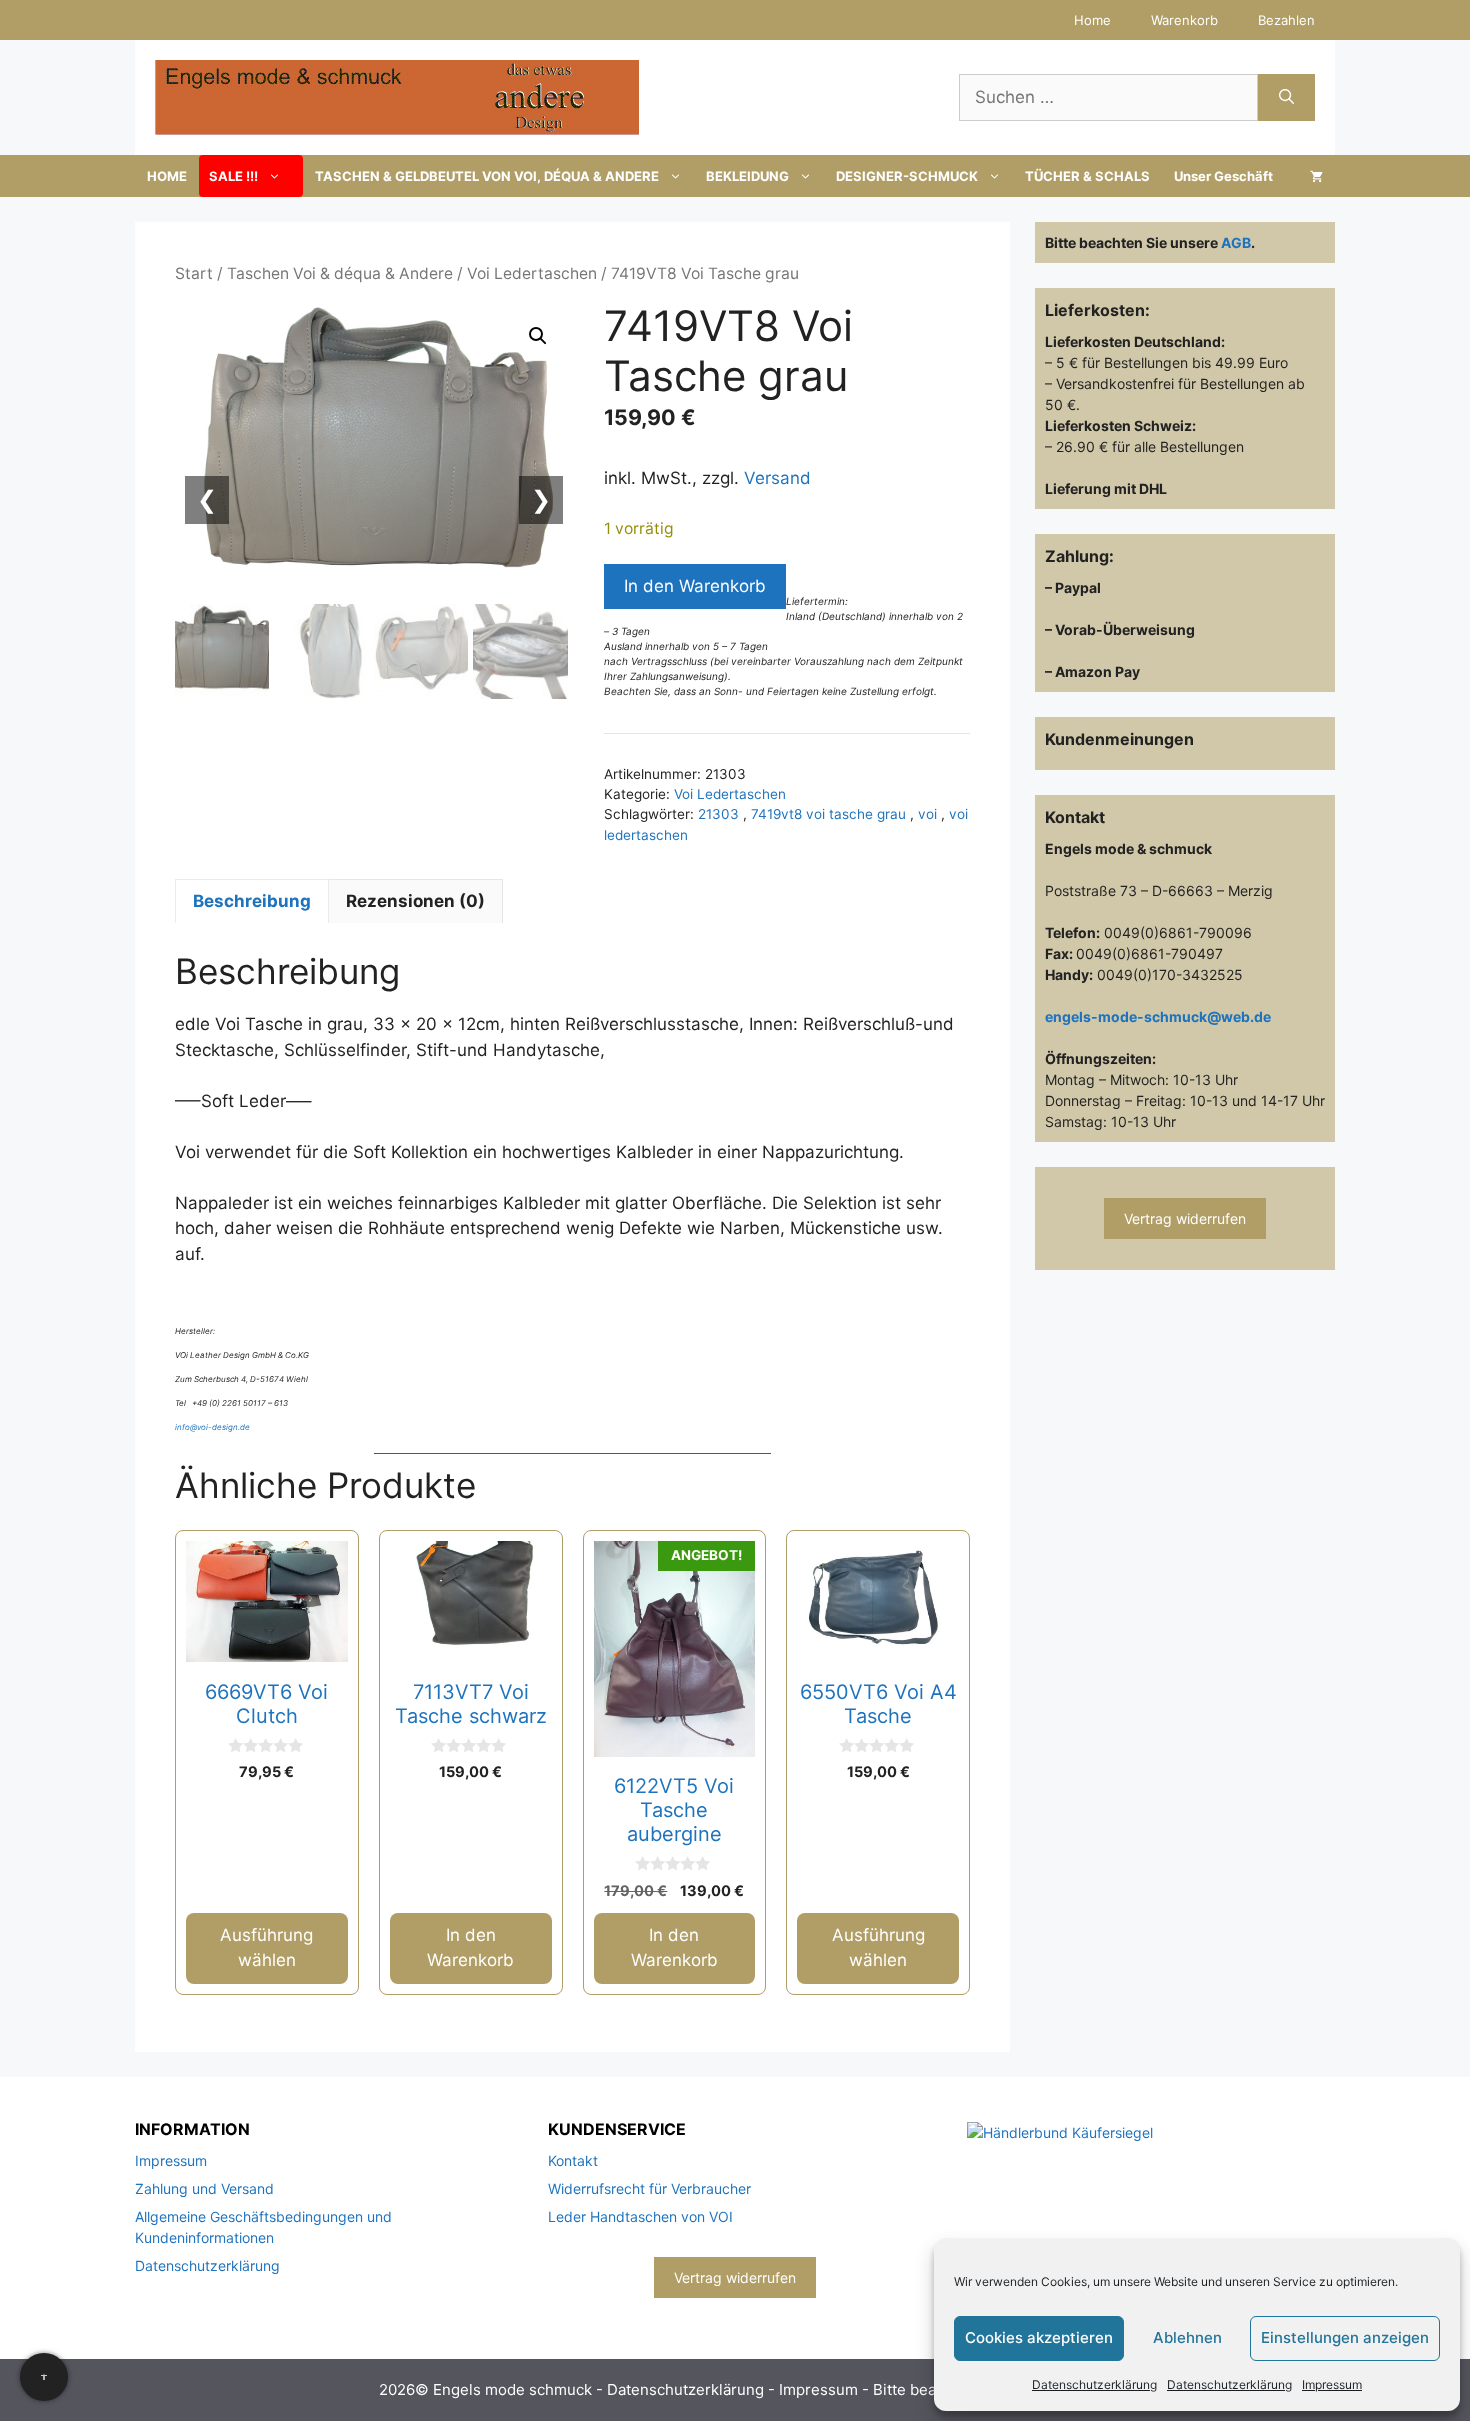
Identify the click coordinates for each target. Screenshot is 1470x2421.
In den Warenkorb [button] (470, 1948)
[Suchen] (1286, 98)
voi (929, 814)
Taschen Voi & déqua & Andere (340, 273)
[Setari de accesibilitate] (44, 2377)
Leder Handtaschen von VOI (640, 2216)
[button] (538, 336)
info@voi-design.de (212, 1427)
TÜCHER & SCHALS (1087, 176)
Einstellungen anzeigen (1345, 2337)
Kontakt (573, 2160)
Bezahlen (1286, 20)
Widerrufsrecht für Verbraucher (649, 2188)
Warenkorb (1184, 20)
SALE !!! (233, 176)
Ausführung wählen (266, 1948)
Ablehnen (1187, 2337)
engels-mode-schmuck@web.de (1158, 1016)
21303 (720, 814)
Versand (777, 478)
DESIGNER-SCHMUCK (907, 176)
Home (1092, 20)
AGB (1236, 242)
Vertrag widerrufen (1185, 1218)
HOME (167, 176)
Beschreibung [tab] (252, 901)
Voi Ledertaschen (532, 273)
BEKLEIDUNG (747, 176)
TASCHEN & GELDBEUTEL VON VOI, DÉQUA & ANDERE (487, 176)
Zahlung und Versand (204, 2188)
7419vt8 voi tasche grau (830, 814)
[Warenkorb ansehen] (1316, 176)
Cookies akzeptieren (1039, 2337)
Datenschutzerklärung (1094, 2384)
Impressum (1332, 2384)
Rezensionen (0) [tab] (415, 901)
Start (194, 273)
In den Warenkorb (695, 586)
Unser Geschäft (1223, 176)
